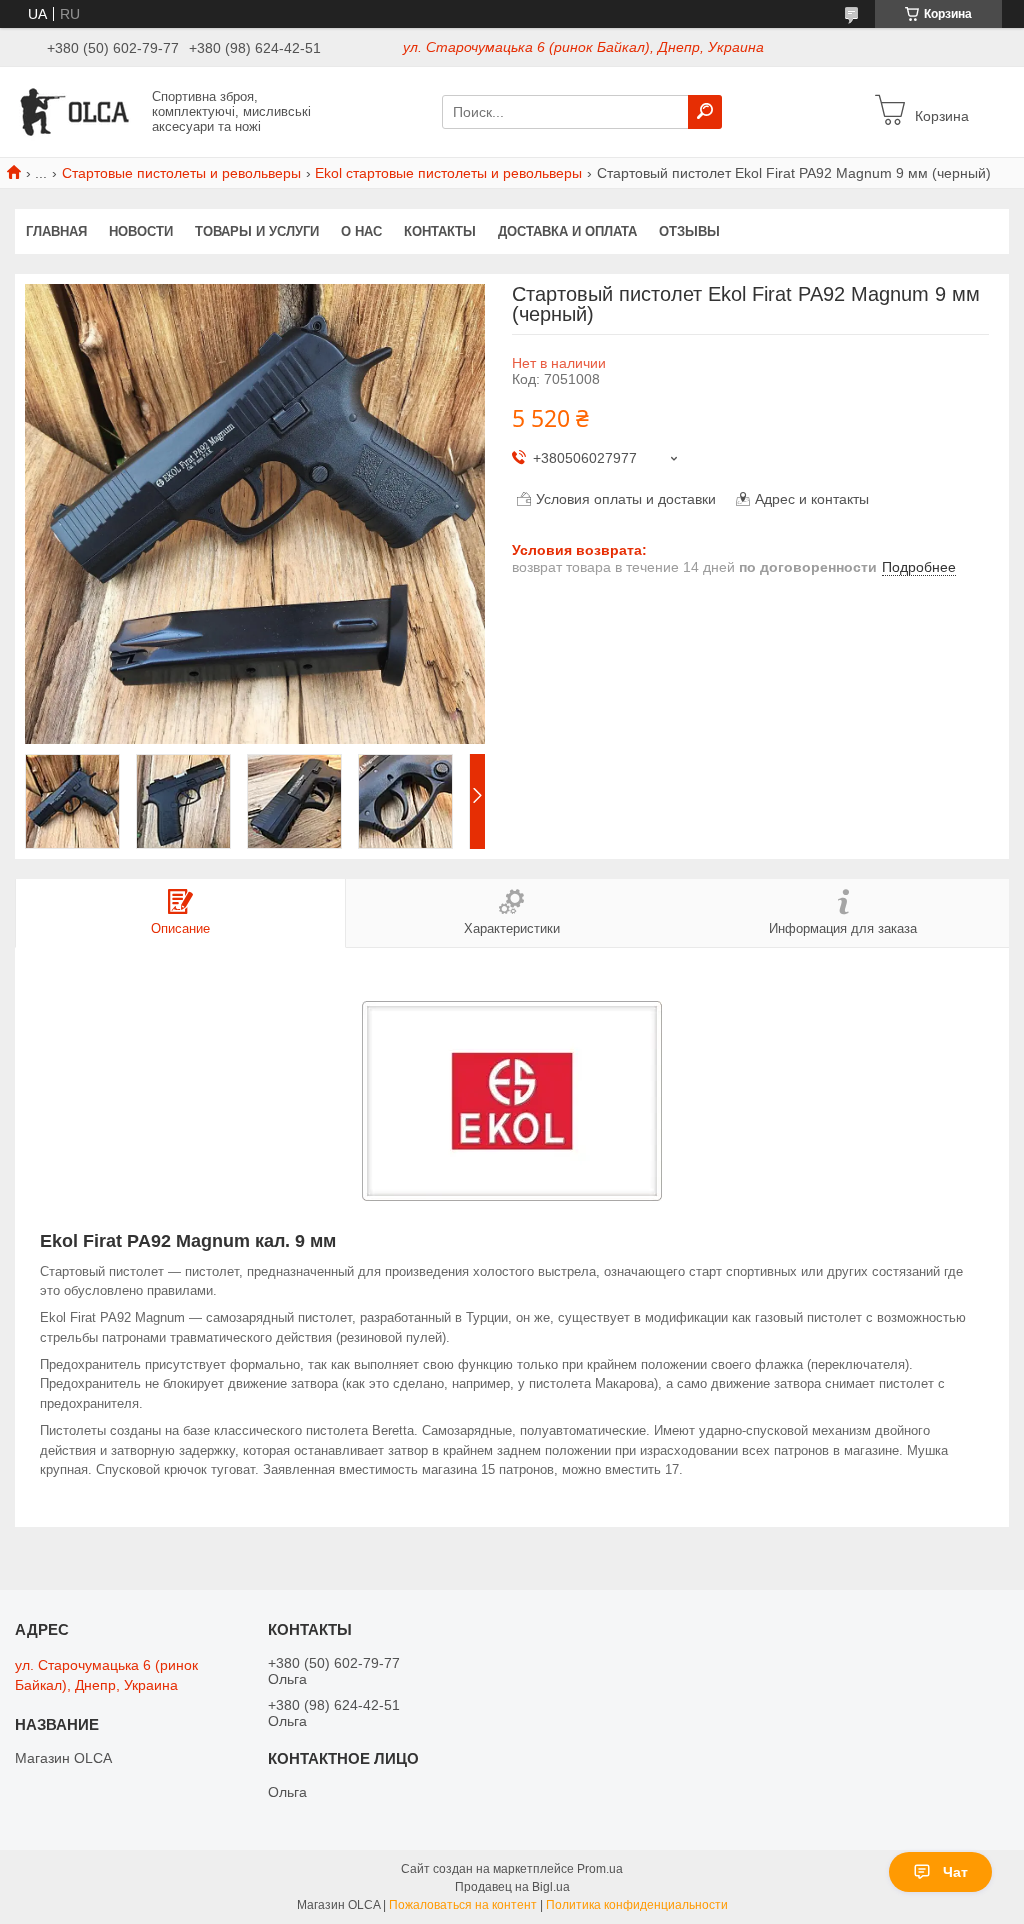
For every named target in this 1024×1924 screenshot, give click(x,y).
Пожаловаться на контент (463, 1905)
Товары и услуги (257, 231)
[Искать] (705, 112)
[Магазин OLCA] (78, 111)
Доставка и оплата (567, 231)
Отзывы (689, 231)
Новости (141, 231)
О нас (361, 231)
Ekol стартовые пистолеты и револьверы (448, 173)
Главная (56, 231)
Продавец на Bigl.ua (512, 1887)
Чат (955, 1872)
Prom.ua (600, 1869)
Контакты (440, 231)
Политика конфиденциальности (637, 1905)
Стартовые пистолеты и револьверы (181, 173)
